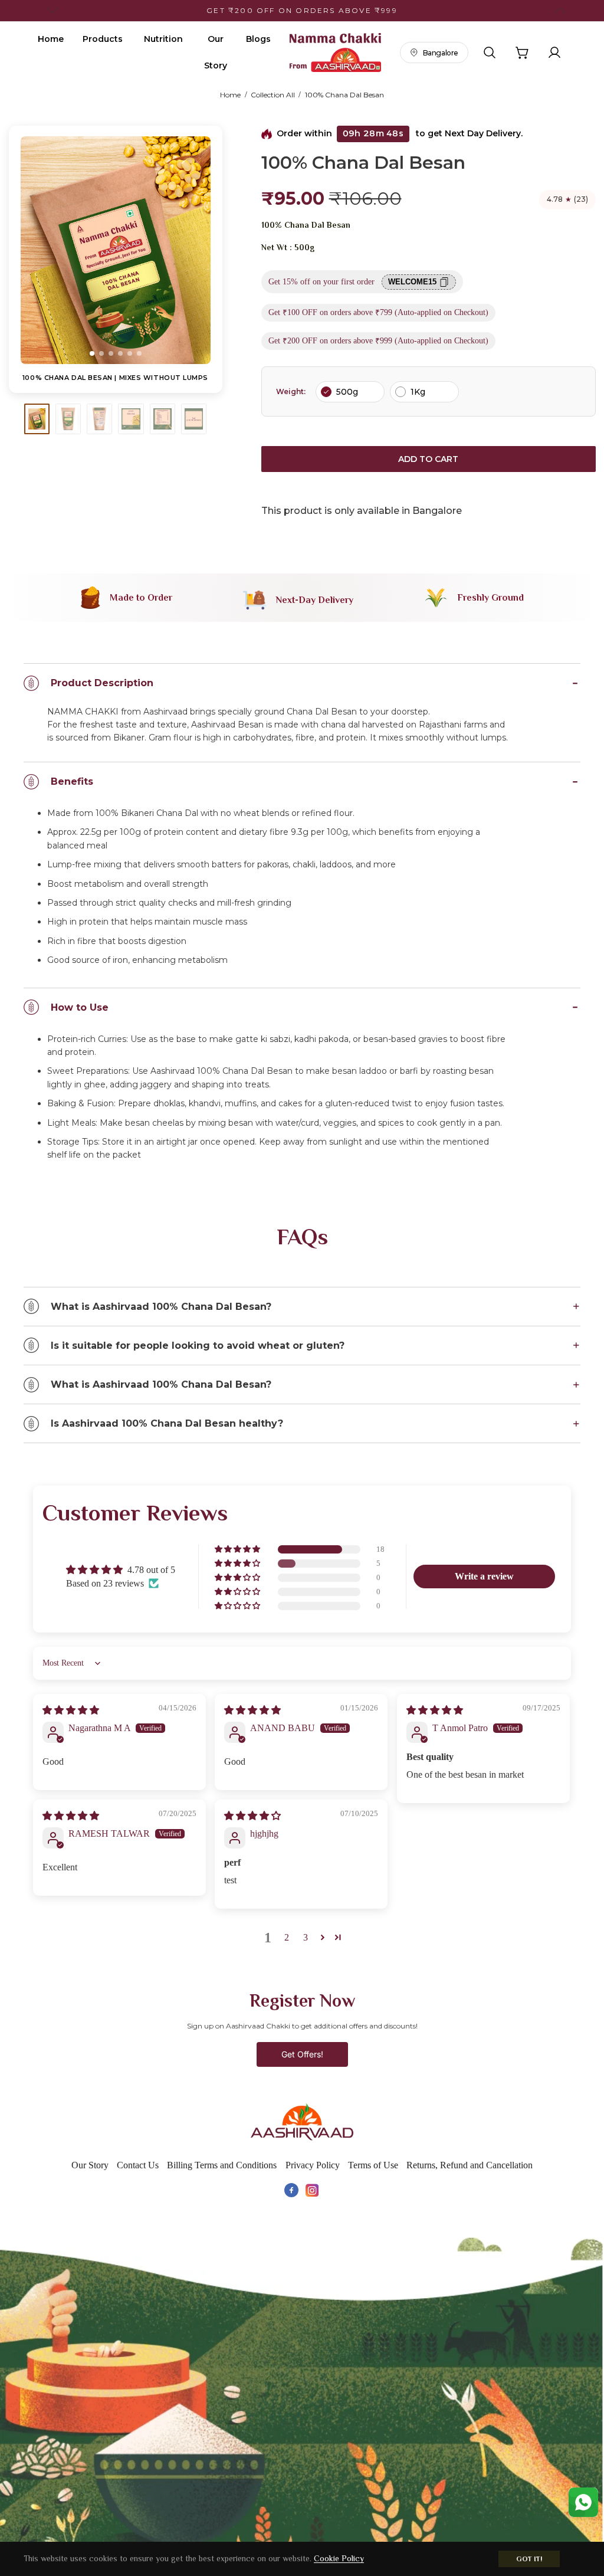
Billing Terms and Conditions (222, 2165)
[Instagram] (313, 2190)
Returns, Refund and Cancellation (470, 2165)
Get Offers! (302, 2054)
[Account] (554, 53)
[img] (71, 1710)
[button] (92, 353)
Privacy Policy (313, 2165)
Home (51, 39)
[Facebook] (291, 2190)
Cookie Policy (339, 2558)
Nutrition (163, 39)
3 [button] (306, 1937)
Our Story (216, 52)
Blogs (258, 39)
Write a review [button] (484, 1576)
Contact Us (138, 2165)
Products (103, 39)
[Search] (490, 53)
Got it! (529, 2559)
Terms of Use (373, 2165)
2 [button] (287, 1937)
